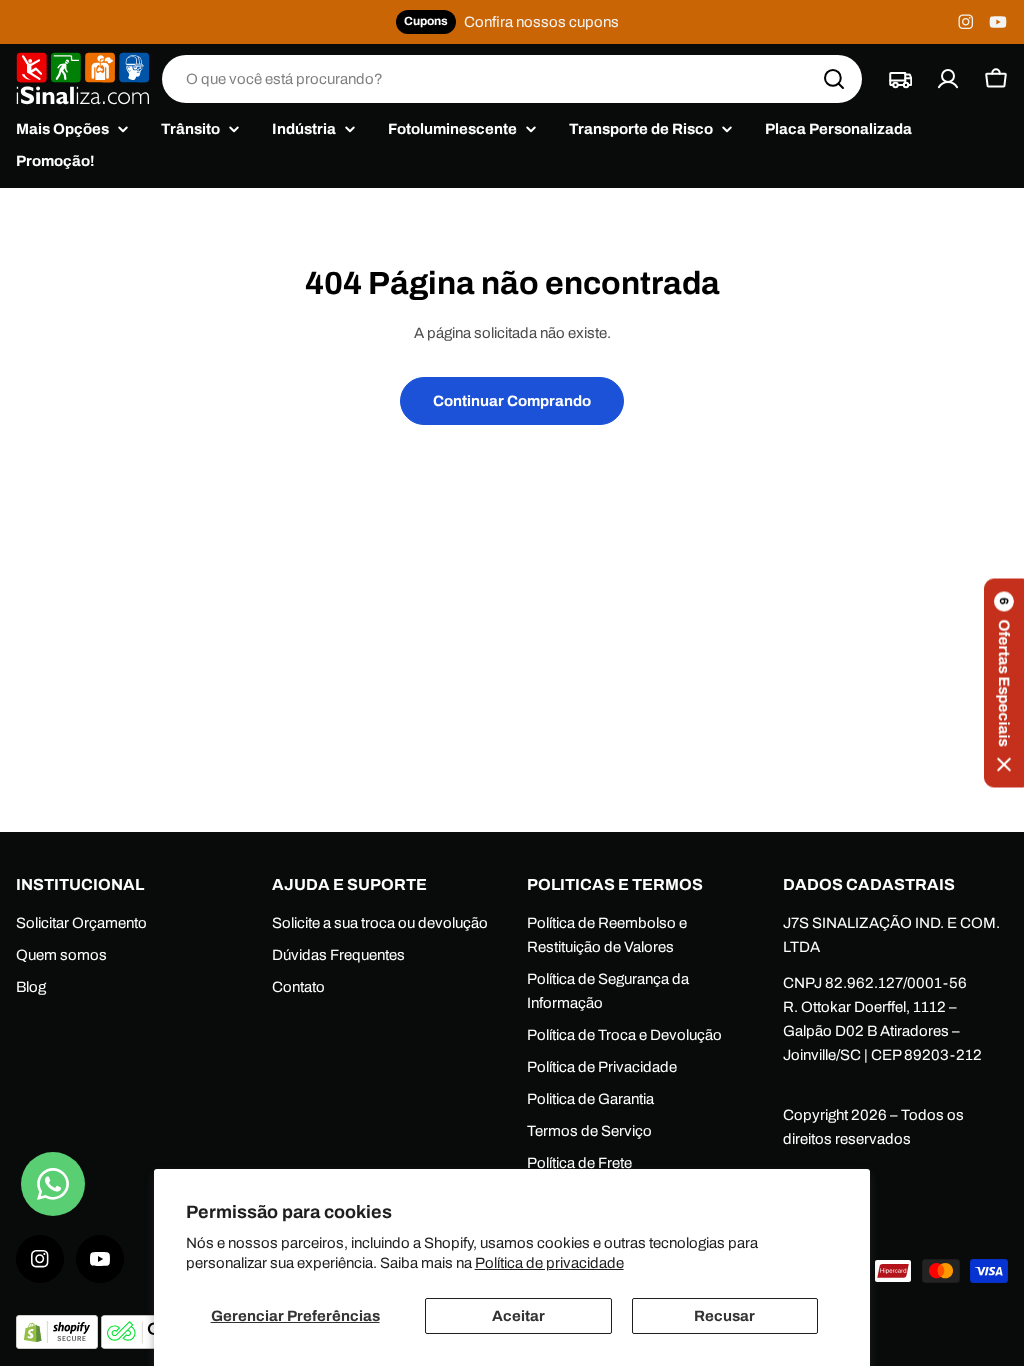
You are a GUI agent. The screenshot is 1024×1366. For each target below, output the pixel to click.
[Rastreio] (900, 79)
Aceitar (518, 1316)
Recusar (724, 1316)
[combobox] (512, 79)
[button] (1004, 683)
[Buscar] (834, 79)
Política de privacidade (549, 1263)
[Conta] (948, 79)
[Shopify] (58, 1344)
